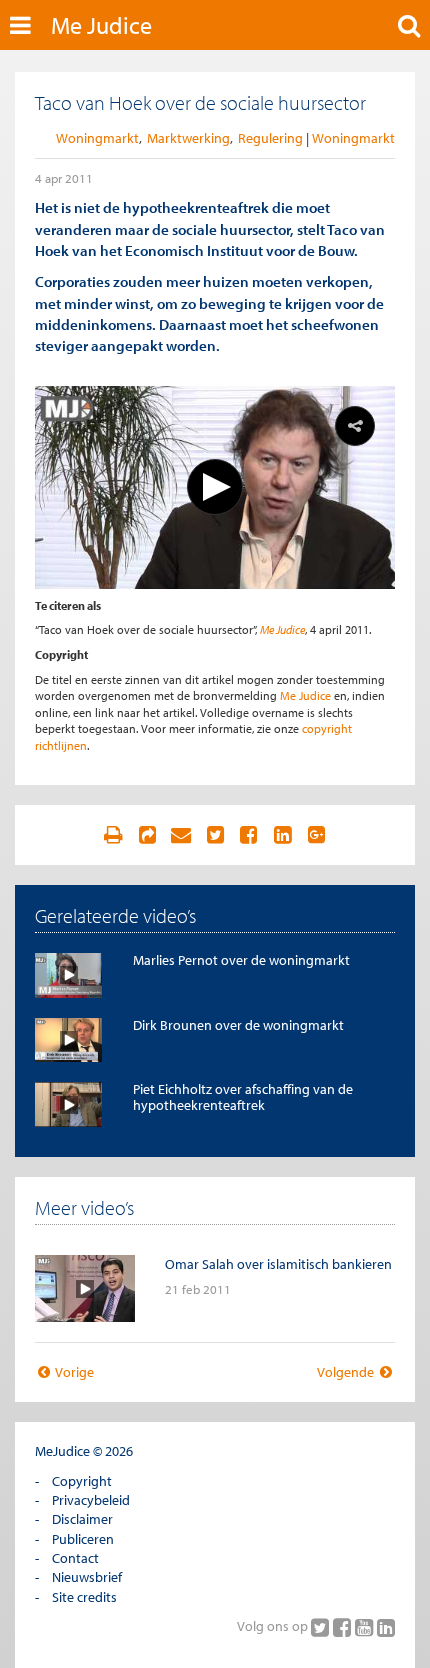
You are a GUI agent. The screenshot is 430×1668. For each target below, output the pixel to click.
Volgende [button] (347, 1372)
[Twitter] (322, 1627)
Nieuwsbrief (87, 1577)
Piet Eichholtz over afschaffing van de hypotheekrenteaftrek (243, 1096)
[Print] (113, 835)
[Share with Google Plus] (317, 835)
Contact (75, 1558)
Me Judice (101, 25)
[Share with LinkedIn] (283, 835)
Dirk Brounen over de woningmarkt (238, 1025)
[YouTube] (366, 1627)
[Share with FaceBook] (249, 835)
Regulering (270, 138)
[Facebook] (344, 1627)
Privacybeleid (91, 1500)
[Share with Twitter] (215, 835)
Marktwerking (188, 138)
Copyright (82, 1481)
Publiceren (83, 1539)
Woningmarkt (97, 138)
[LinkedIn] (386, 1627)
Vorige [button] (73, 1372)
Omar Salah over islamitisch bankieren (278, 1264)
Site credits (84, 1597)
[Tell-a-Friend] (181, 835)
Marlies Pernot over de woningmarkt (241, 960)
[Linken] (147, 835)
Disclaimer (82, 1519)
